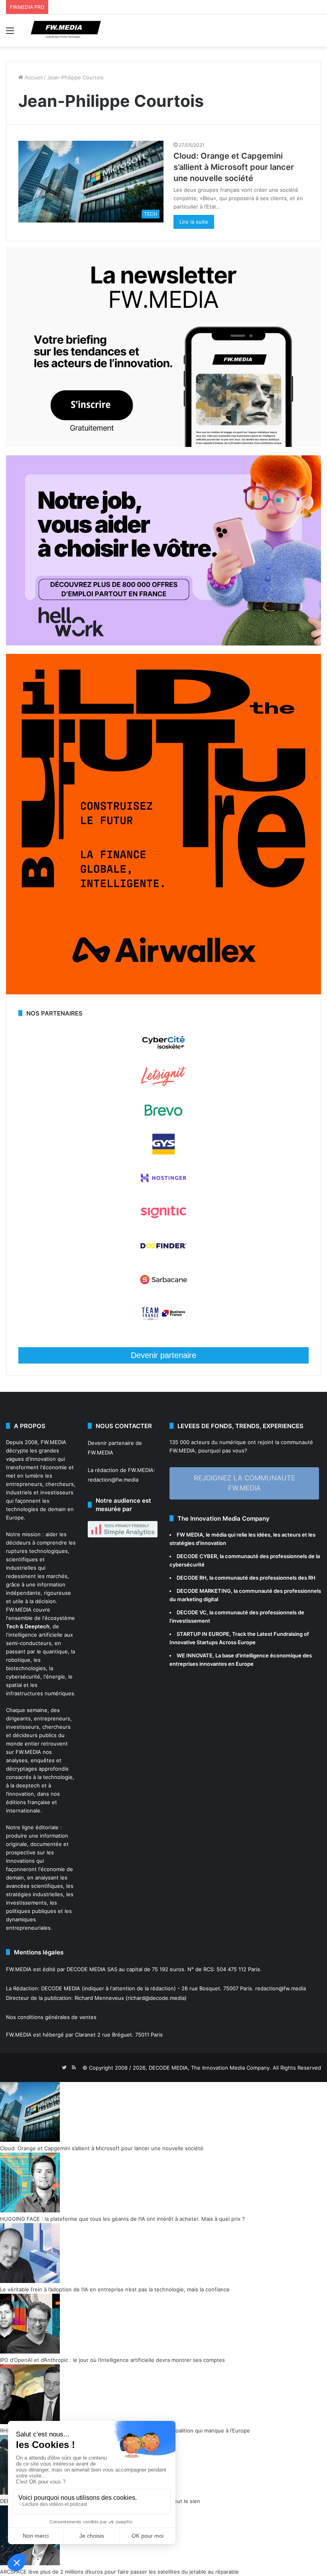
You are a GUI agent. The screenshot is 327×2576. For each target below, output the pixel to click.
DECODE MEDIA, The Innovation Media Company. (210, 2068)
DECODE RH (192, 1578)
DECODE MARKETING (204, 1591)
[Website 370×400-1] (163, 992)
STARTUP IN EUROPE (203, 1634)
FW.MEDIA (53, 1442)
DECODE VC (192, 1612)
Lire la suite (194, 222)
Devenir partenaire (163, 1355)
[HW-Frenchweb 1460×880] (163, 644)
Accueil (33, 77)
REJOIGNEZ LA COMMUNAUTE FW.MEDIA (244, 1483)
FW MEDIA (190, 1535)
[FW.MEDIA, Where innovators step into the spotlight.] (66, 31)
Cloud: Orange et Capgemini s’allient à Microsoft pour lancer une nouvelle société (234, 167)
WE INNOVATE (195, 1655)
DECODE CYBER (197, 1556)
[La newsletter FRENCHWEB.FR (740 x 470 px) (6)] (163, 445)
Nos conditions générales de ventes (51, 2017)
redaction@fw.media (113, 1480)
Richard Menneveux (99, 1998)
